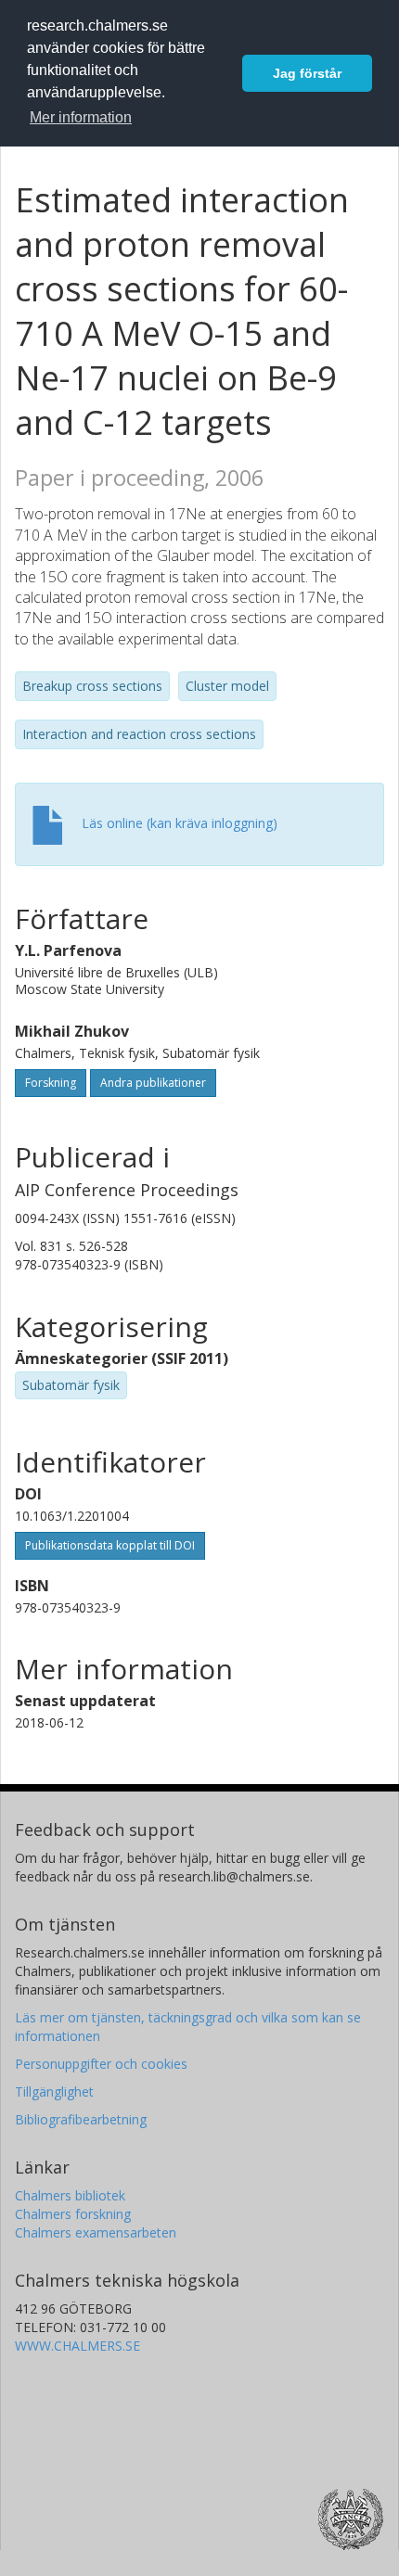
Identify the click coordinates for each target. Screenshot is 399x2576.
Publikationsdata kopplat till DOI (110, 1545)
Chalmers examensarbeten (96, 2232)
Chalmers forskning (73, 2214)
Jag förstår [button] (307, 73)
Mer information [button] (81, 117)
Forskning (51, 1083)
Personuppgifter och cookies (101, 2064)
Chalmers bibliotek (70, 2195)
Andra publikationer (153, 1083)
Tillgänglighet (54, 2091)
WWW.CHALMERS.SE (77, 2346)
